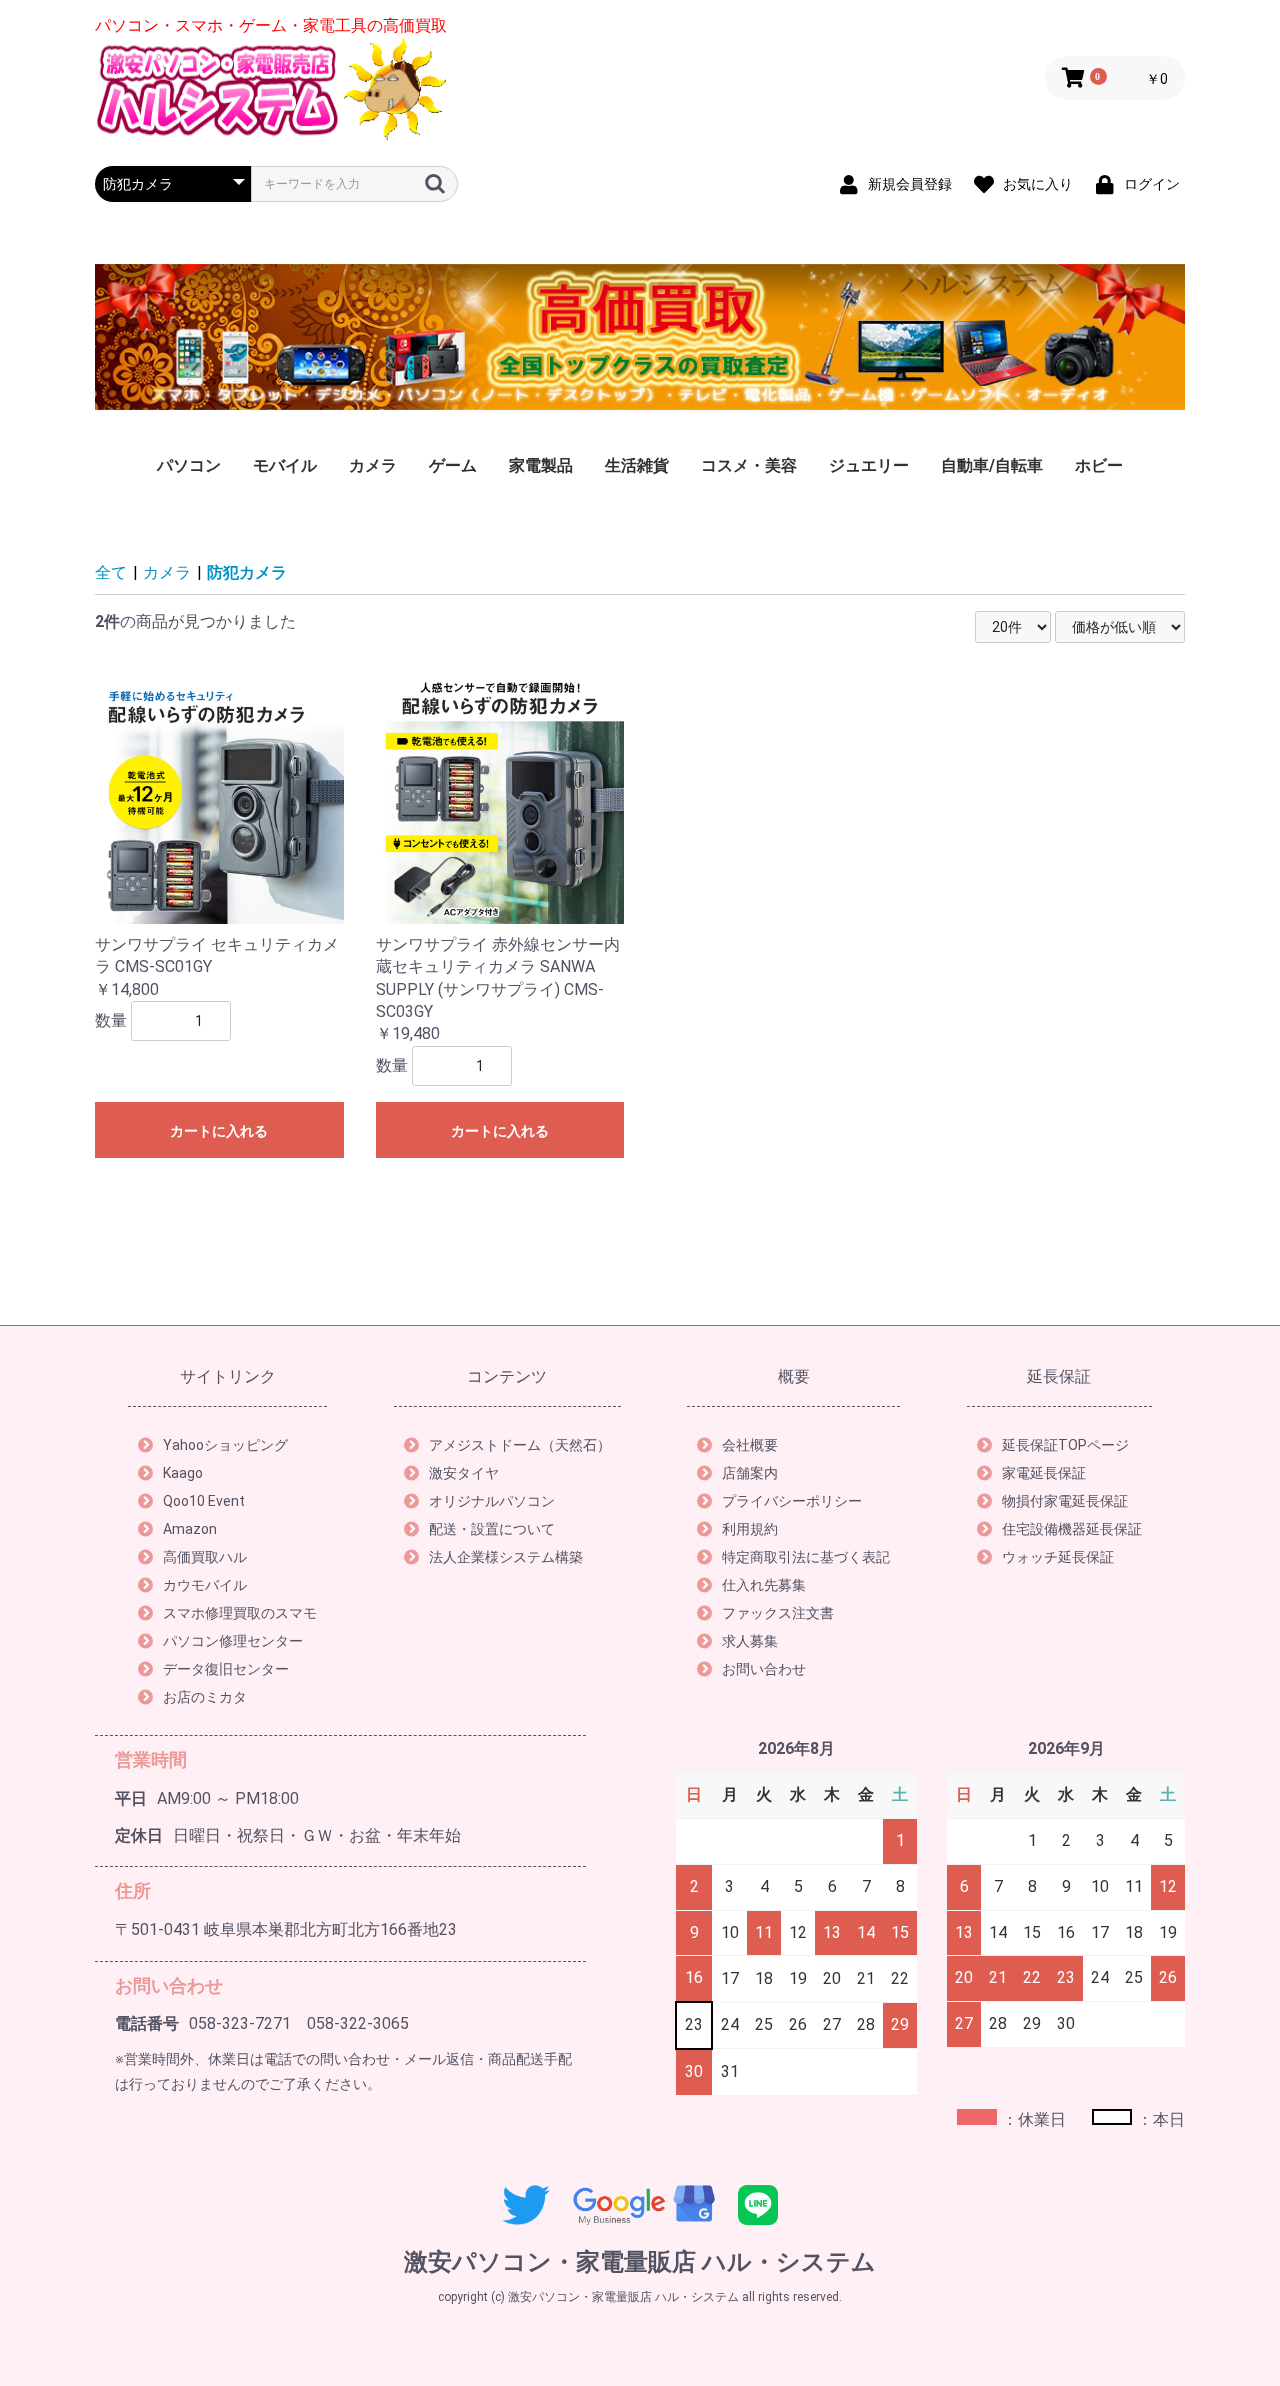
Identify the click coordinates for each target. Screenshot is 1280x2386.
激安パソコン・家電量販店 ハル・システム (640, 2262)
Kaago (183, 1473)
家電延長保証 (1044, 1473)
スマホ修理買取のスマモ (240, 1613)
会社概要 (750, 1445)
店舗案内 (750, 1473)
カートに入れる (219, 1131)
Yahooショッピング (225, 1445)
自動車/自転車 (992, 465)
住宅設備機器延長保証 (1072, 1529)
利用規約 (750, 1529)
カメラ (373, 465)
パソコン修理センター (233, 1641)
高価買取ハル (205, 1557)
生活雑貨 (637, 465)
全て (111, 572)
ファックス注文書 (778, 1613)
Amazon (190, 1529)
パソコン (189, 465)
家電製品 (541, 465)
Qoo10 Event (204, 1501)
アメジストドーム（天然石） (520, 1445)
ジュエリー (869, 465)
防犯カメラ (247, 572)
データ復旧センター (226, 1669)
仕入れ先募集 (764, 1585)
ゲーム (453, 465)
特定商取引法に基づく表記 (806, 1557)
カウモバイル (205, 1585)
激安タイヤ (464, 1473)
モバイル (285, 465)
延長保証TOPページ (1065, 1445)
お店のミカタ (205, 1697)
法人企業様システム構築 (506, 1557)
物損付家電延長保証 (1065, 1501)
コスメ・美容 (749, 465)
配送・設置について (492, 1529)
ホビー (1099, 465)
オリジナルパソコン (492, 1501)
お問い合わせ (764, 1669)
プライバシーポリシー (792, 1501)
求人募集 (750, 1641)
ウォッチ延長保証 (1058, 1557)
